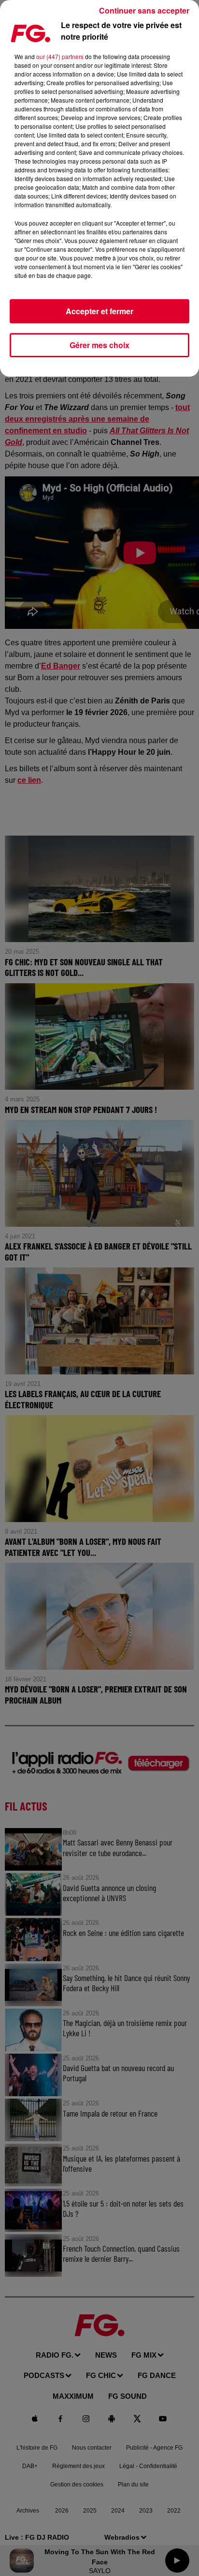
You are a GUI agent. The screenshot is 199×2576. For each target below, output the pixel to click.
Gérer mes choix (99, 345)
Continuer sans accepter (144, 10)
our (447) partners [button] (60, 56)
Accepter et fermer (99, 311)
